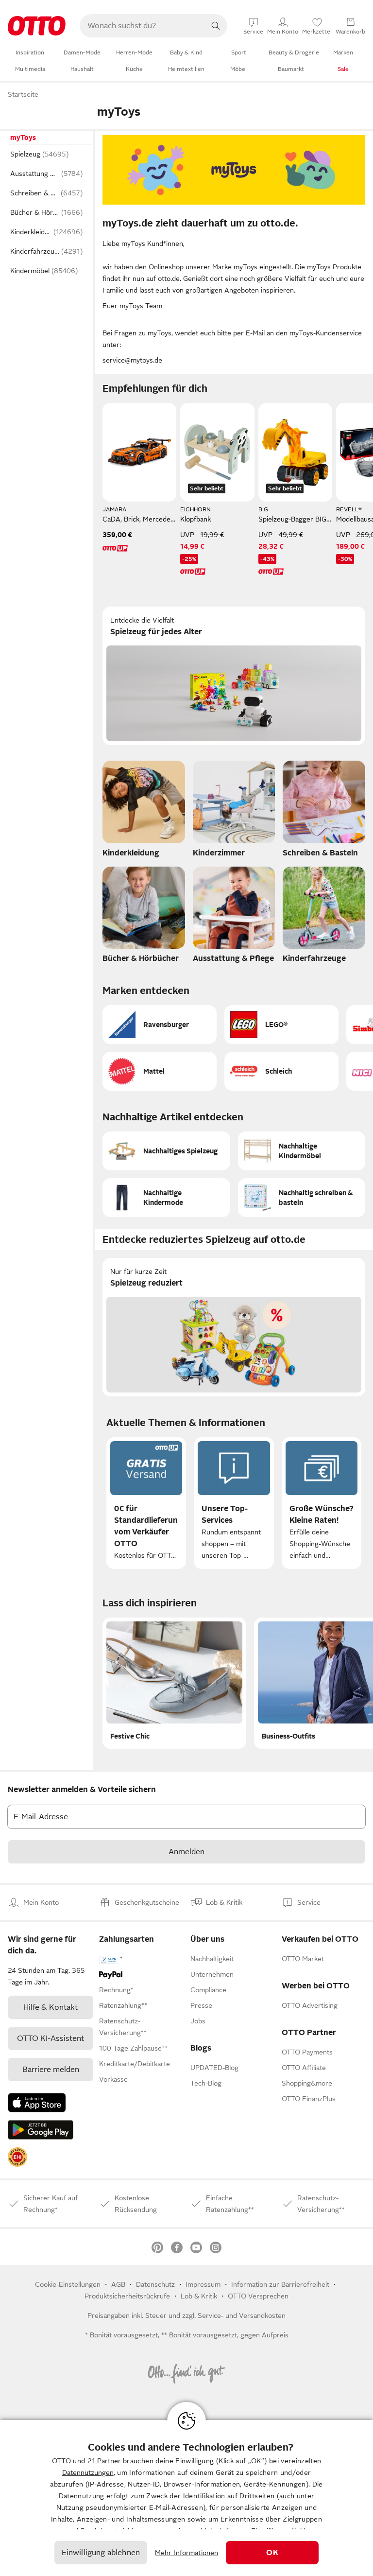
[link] (17, 2157)
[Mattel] (160, 1071)
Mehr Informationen (187, 2553)
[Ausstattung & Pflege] (234, 918)
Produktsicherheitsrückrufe (127, 2296)
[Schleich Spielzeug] (281, 1071)
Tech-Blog (206, 2083)
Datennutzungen (88, 2472)
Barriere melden (51, 2070)
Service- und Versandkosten (242, 2315)
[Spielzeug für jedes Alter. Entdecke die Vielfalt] (234, 676)
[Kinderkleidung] (144, 812)
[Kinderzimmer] (234, 812)
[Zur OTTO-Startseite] (37, 26)
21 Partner (104, 2461)
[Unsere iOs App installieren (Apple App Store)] (37, 2103)
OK (272, 2553)
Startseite (23, 94)
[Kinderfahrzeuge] (324, 918)
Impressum (203, 2284)
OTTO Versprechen (258, 2296)
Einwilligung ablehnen (101, 2553)
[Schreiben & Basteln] (324, 812)
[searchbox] (142, 26)
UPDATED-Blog (214, 2068)
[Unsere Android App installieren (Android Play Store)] (41, 2130)
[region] (186, 2498)
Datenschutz (155, 2284)
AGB (118, 2284)
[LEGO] (281, 1025)
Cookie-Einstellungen (68, 2284)
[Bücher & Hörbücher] (144, 918)
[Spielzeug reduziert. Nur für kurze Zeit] (234, 1327)
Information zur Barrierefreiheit (280, 2284)
